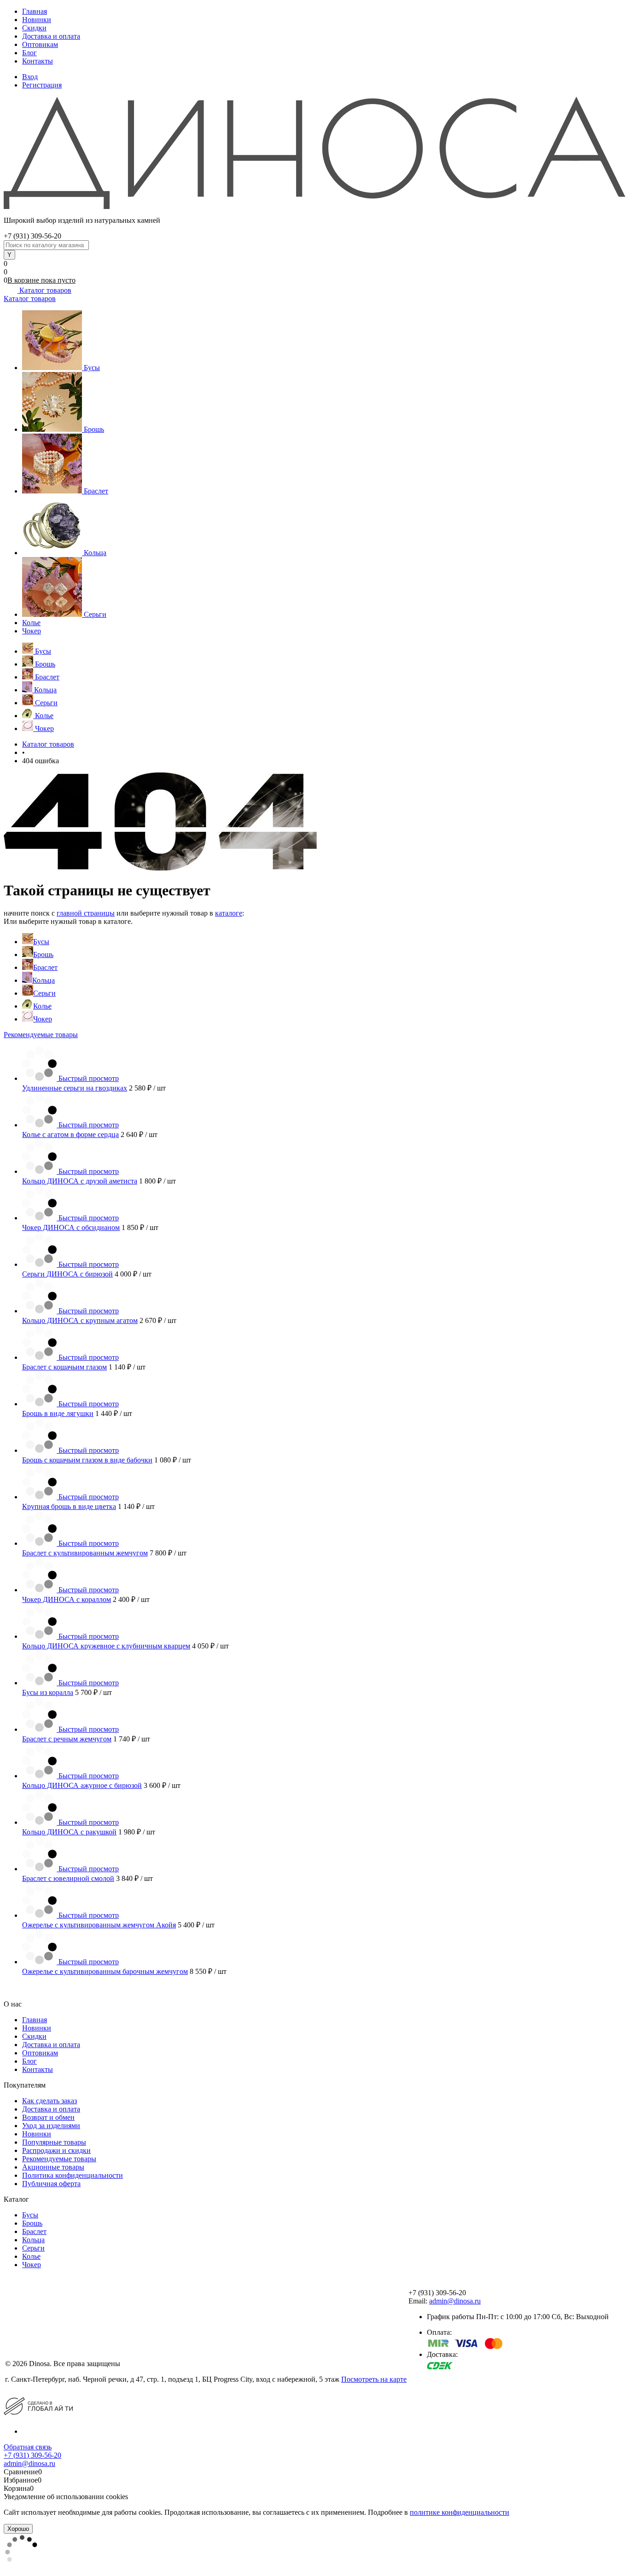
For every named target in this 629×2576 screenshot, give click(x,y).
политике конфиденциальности (460, 2512)
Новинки (37, 20)
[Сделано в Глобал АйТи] (38, 2406)
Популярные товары (54, 2142)
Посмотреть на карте (374, 2379)
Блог (29, 53)
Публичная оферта (51, 2184)
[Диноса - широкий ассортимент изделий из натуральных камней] (314, 152)
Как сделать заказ (50, 2101)
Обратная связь (28, 2447)
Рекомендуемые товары (41, 1035)
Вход (30, 77)
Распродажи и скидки (56, 2150)
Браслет (96, 491)
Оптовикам (40, 44)
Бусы (92, 368)
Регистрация (42, 85)
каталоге (229, 913)
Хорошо (18, 2529)
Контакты (38, 61)
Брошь (94, 429)
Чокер (32, 631)
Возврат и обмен (48, 2117)
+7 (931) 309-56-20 (32, 2455)
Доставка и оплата (51, 36)
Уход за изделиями (51, 2126)
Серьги (95, 614)
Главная (35, 11)
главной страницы (86, 913)
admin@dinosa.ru (455, 2301)
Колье (31, 623)
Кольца (95, 553)
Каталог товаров (44, 290)
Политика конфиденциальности (73, 2175)
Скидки (34, 28)
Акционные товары (53, 2167)
